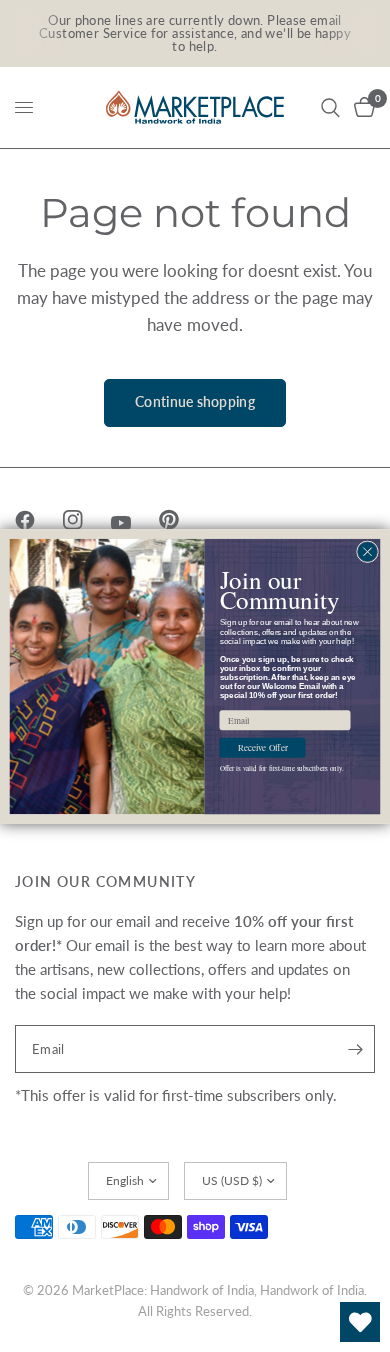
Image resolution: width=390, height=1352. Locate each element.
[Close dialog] (368, 551)
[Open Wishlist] (360, 1322)
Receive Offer (263, 747)
